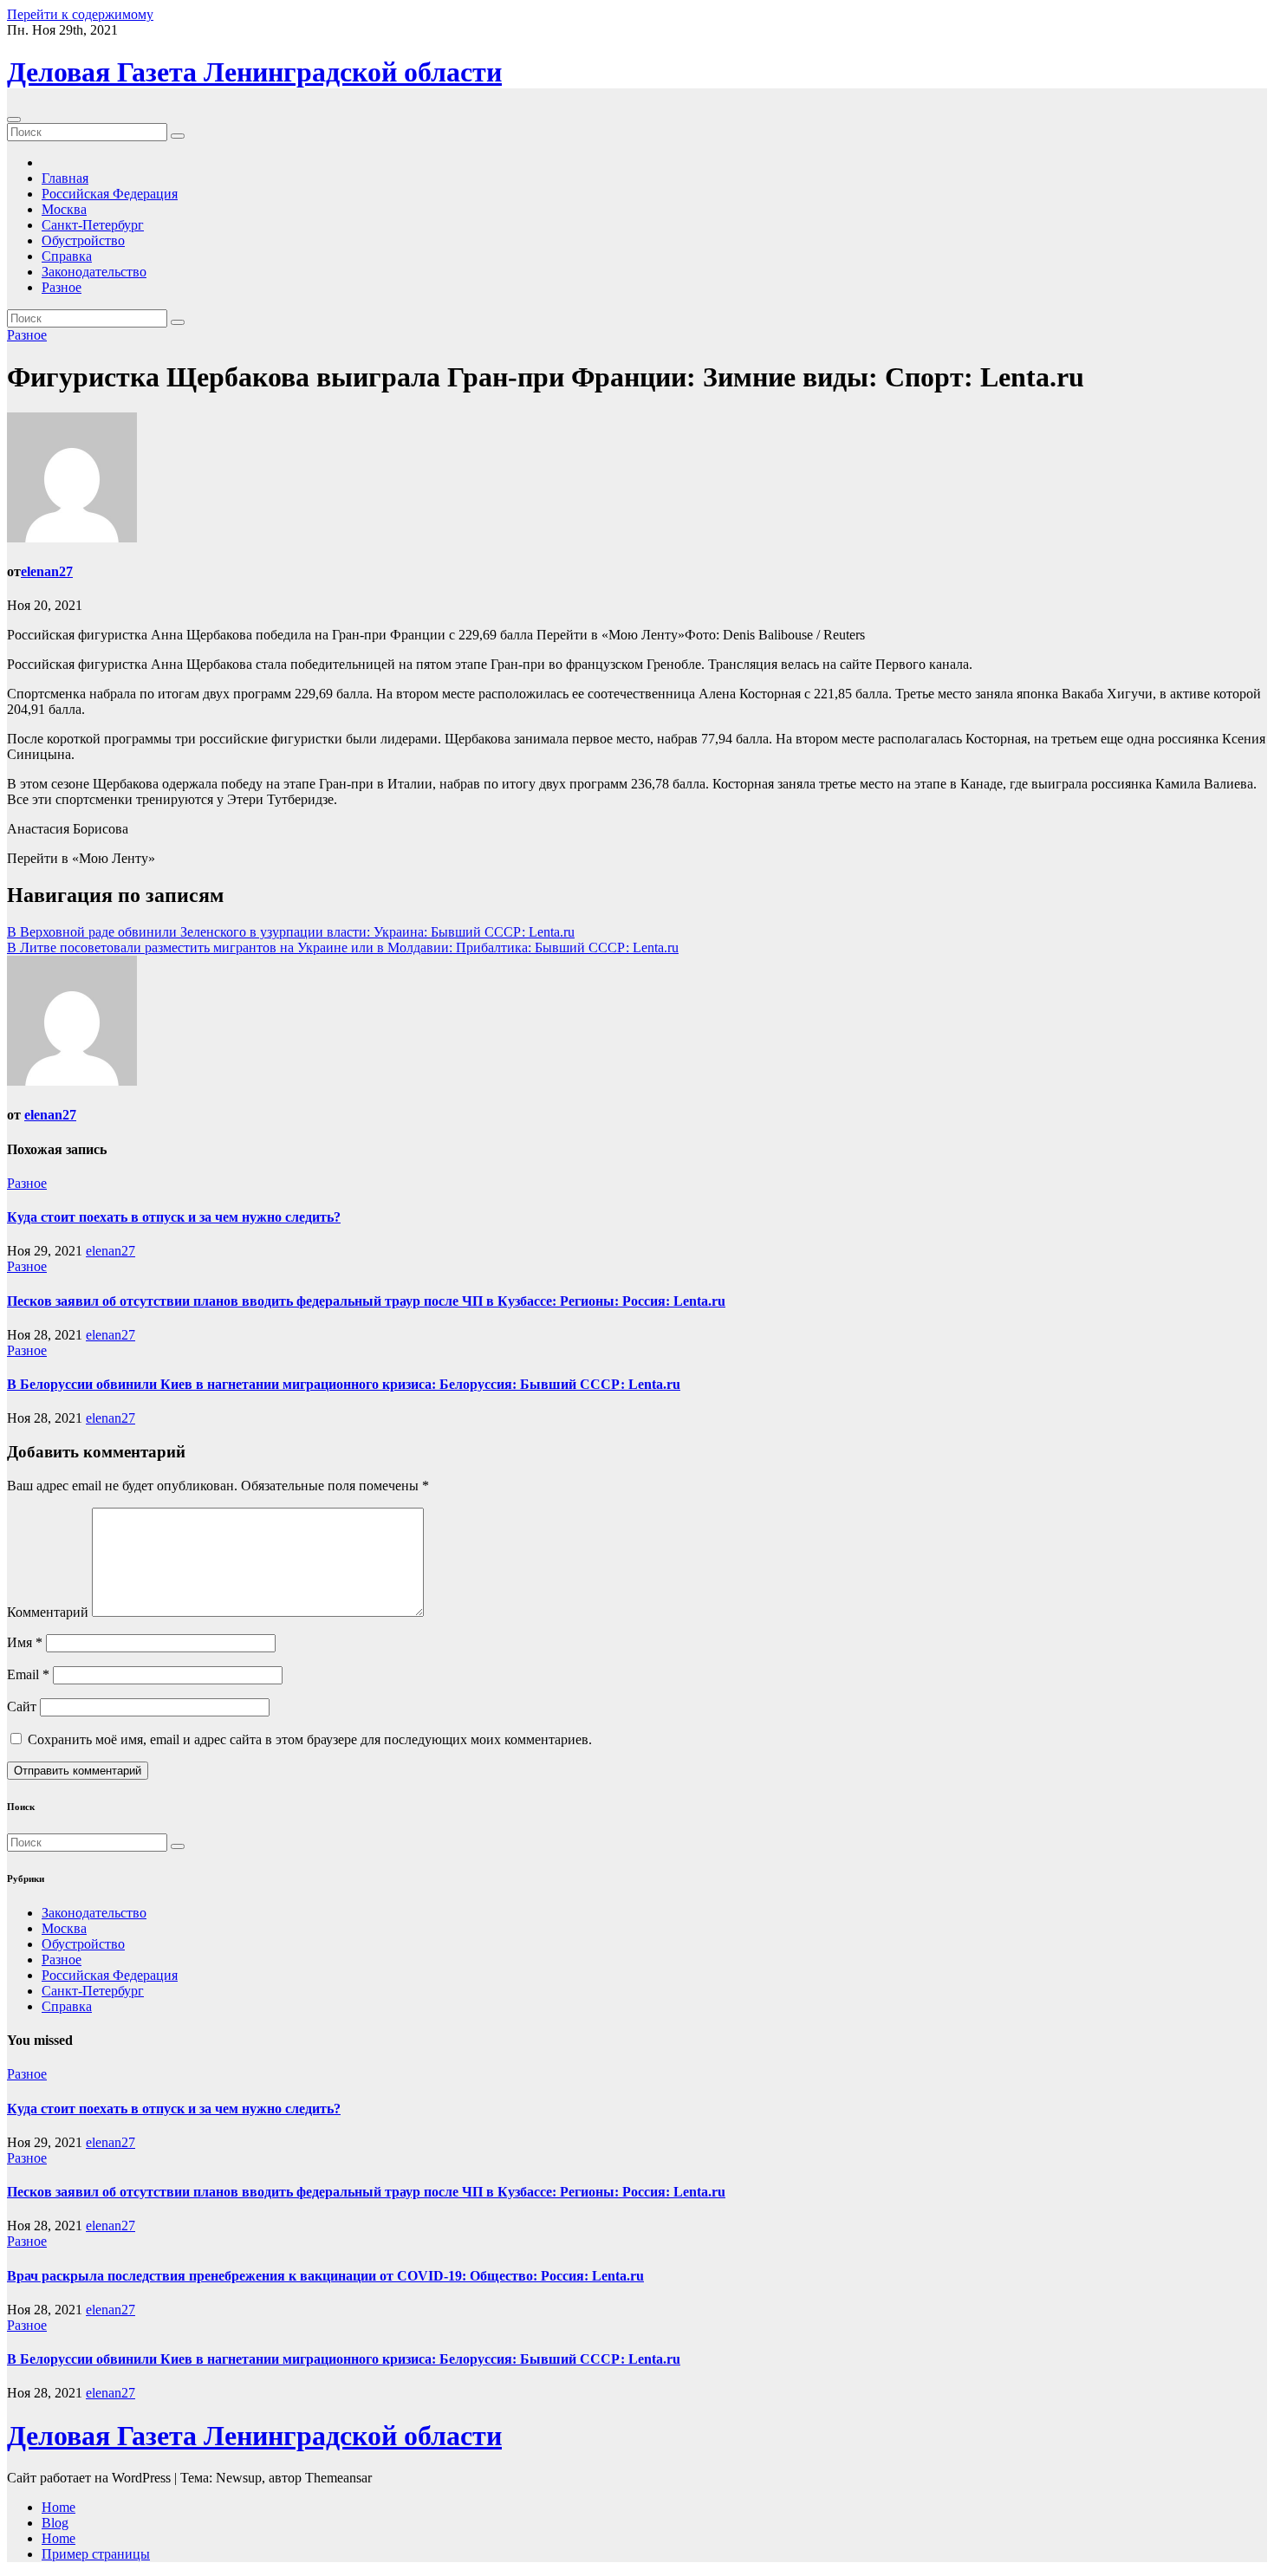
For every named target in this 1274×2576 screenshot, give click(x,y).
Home (58, 2507)
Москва (64, 209)
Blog (55, 2523)
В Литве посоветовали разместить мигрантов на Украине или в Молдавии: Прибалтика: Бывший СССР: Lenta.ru (343, 947)
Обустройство (83, 240)
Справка (67, 256)
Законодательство (94, 272)
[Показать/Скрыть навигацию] (14, 120)
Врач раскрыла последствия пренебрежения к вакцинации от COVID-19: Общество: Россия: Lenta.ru (325, 2276)
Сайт (22, 1707)
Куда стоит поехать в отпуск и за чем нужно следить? (174, 1217)
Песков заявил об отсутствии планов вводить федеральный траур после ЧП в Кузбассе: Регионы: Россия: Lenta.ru (366, 1301)
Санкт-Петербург (93, 225)
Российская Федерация (110, 194)
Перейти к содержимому (80, 14)
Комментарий (48, 1612)
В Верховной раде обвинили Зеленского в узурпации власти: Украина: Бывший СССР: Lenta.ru (291, 932)
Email (28, 1674)
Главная (65, 178)
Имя (25, 1642)
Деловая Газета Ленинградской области (254, 72)
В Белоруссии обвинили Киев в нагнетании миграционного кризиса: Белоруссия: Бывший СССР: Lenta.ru (344, 1384)
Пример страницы (96, 2554)
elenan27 (47, 571)
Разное (62, 287)
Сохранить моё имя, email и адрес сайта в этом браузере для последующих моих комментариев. (310, 1739)
